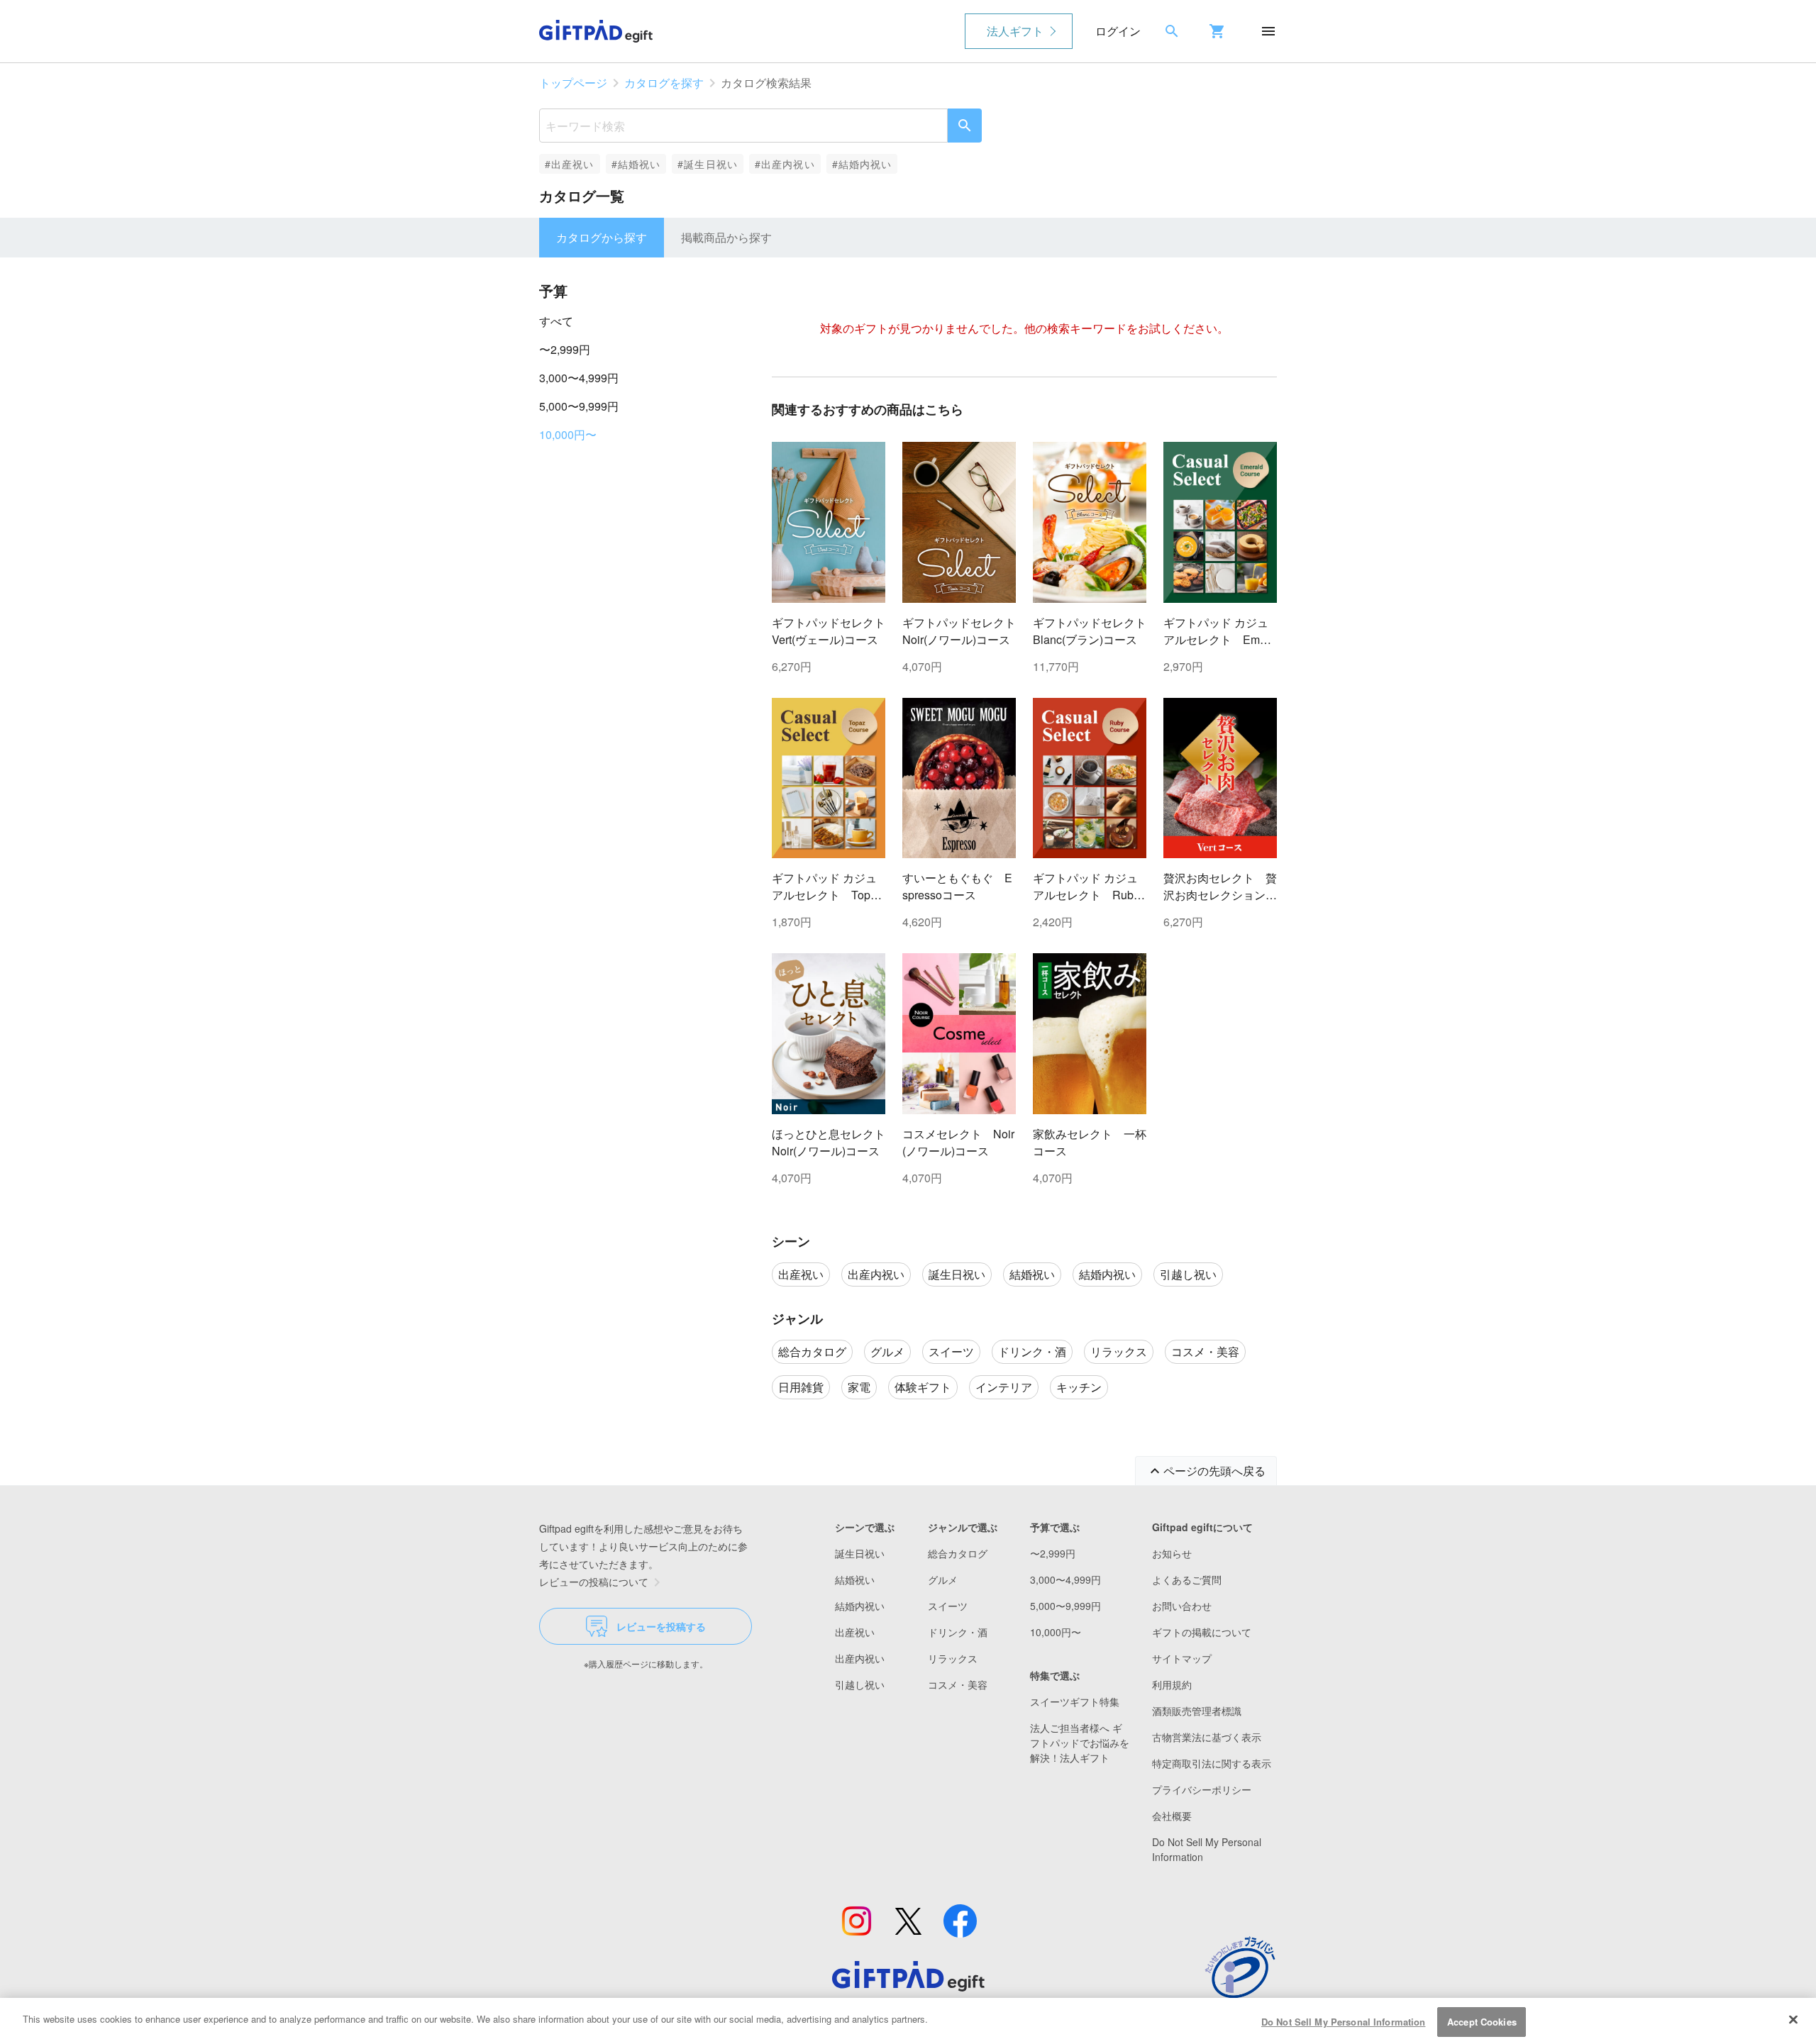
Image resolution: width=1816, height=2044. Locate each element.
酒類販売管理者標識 (1197, 1711)
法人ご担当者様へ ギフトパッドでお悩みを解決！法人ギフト (1080, 1743)
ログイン (1118, 31)
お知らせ (1172, 1553)
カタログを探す (664, 83)
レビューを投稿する (661, 1626)
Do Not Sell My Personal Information (1344, 2022)
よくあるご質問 (1187, 1579)
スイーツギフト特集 (1075, 1701)
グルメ (943, 1579)
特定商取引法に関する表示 (1212, 1763)
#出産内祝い (785, 164)
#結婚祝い (636, 164)
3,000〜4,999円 (579, 378)
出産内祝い (860, 1658)
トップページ (573, 83)
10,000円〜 (568, 434)
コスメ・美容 (958, 1684)
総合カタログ (958, 1553)
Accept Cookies (1482, 2022)
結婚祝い (855, 1579)
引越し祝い (860, 1684)
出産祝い (855, 1632)
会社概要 (1172, 1816)
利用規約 (1172, 1684)
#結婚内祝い (862, 164)
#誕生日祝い (708, 164)
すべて (556, 321)
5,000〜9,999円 (579, 406)
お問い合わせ (1182, 1606)
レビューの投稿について (594, 1582)
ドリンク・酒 (958, 1632)
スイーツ (948, 1606)
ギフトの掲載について (1202, 1632)
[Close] (1793, 2019)
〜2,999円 (565, 349)
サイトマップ (1182, 1658)
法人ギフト (1015, 31)
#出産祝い (570, 164)
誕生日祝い (860, 1553)
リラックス (953, 1658)
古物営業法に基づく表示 (1207, 1737)
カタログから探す (602, 237)
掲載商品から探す (726, 237)
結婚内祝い (860, 1606)
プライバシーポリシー (1202, 1789)
